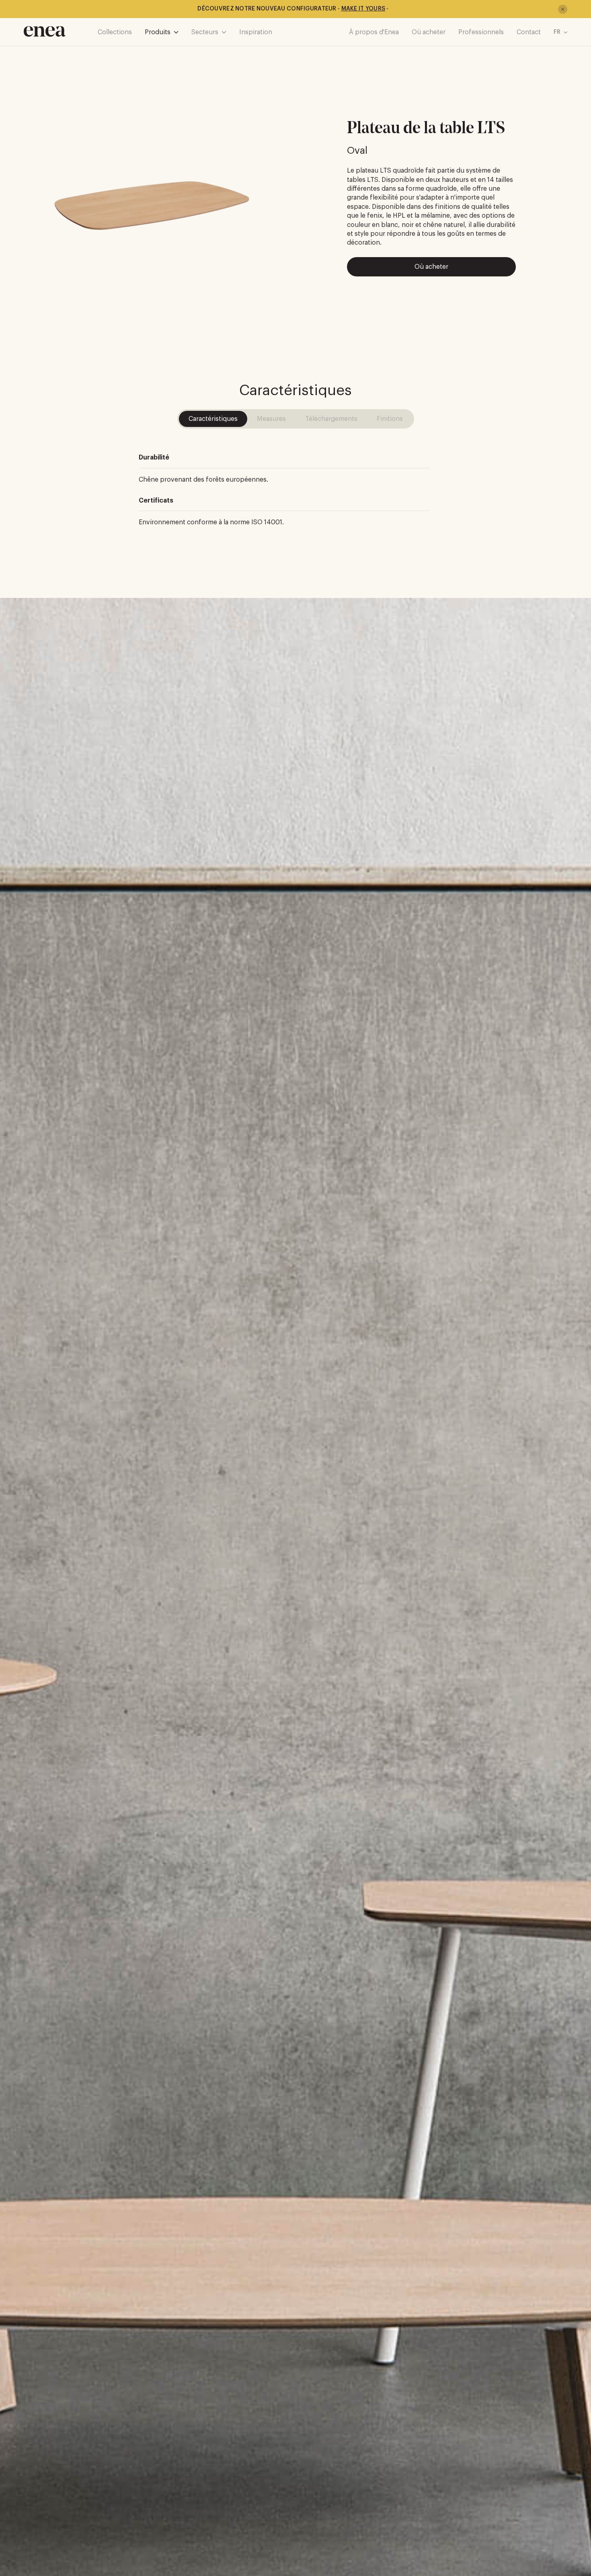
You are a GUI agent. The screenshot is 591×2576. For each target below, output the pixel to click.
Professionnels (481, 32)
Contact (529, 32)
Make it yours (363, 9)
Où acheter (429, 32)
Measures (271, 419)
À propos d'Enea (374, 32)
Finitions (390, 419)
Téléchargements (331, 419)
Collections (115, 32)
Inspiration (256, 32)
